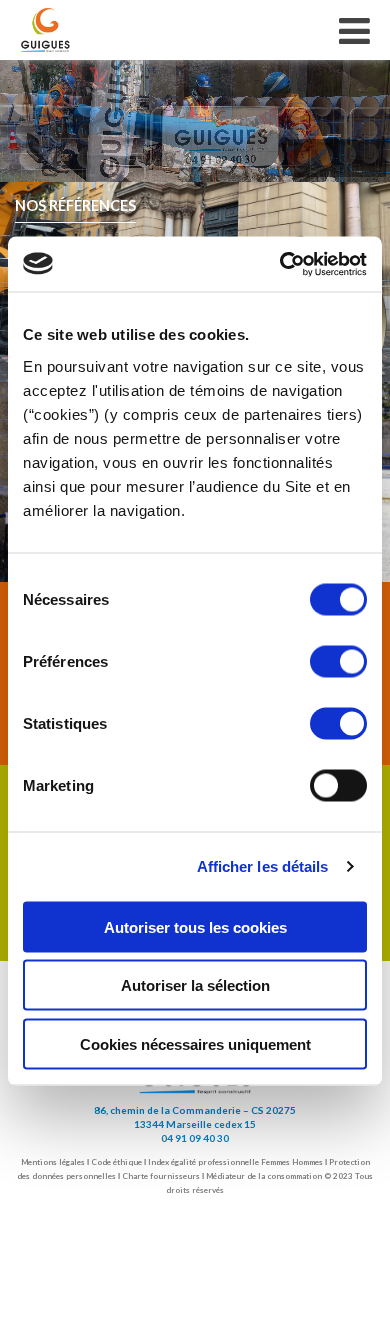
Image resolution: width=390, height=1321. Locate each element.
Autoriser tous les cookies (195, 926)
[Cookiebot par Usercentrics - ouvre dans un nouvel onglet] (280, 264)
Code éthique (116, 1162)
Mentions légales (53, 1162)
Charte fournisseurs (161, 1176)
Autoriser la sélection (195, 985)
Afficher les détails (263, 866)
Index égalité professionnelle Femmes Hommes (235, 1162)
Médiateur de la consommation (264, 1176)
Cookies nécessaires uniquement (195, 1043)
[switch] (338, 661)
